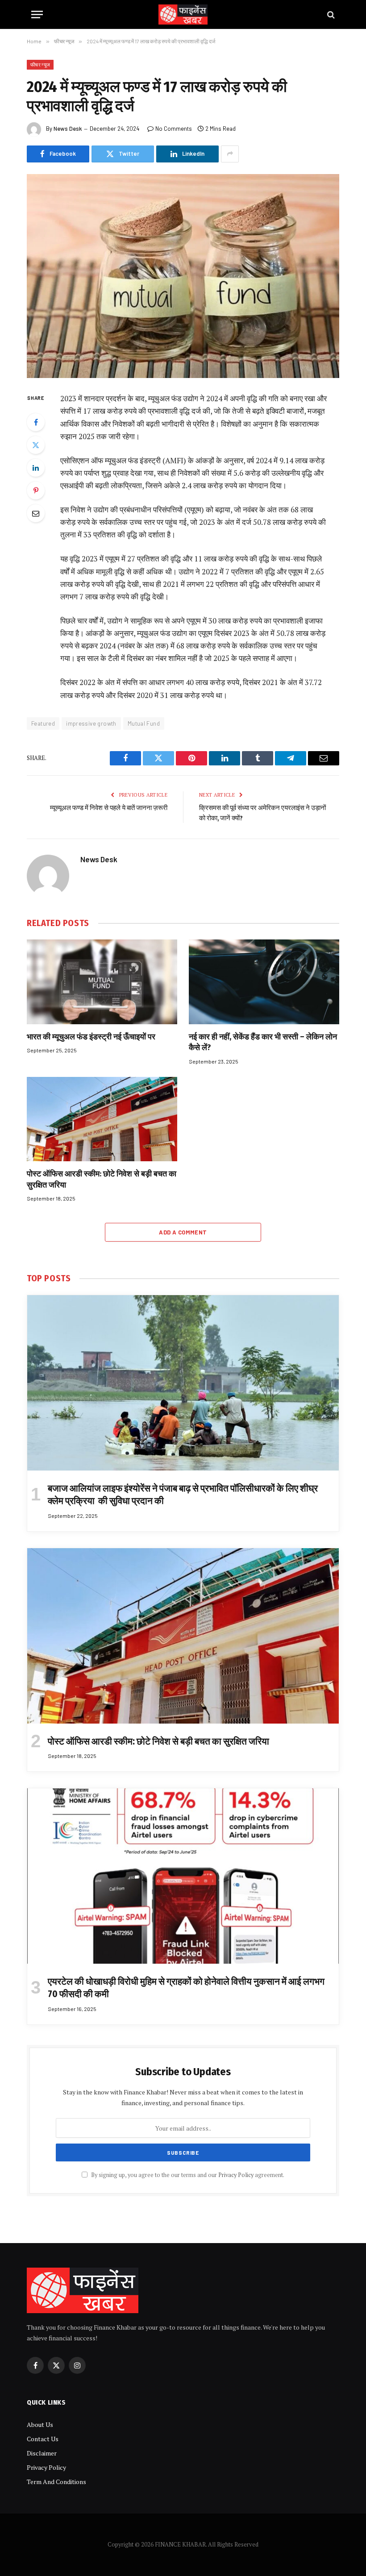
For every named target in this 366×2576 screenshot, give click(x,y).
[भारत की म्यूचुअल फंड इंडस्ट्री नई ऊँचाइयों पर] (102, 982)
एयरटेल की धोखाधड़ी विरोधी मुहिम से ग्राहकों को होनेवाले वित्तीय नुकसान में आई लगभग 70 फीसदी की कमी (186, 1988)
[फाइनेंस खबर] (183, 15)
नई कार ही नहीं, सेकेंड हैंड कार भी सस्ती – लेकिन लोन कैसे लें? (263, 1042)
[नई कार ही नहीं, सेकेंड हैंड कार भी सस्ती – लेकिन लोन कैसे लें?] (264, 982)
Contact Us (43, 2439)
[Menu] (37, 15)
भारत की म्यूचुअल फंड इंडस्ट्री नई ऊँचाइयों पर (91, 1037)
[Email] (36, 513)
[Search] (330, 15)
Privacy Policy (236, 2175)
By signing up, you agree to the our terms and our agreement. (187, 2175)
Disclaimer (42, 2453)
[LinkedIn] (36, 468)
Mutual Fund (144, 723)
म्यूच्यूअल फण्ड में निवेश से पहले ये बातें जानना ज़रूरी (109, 808)
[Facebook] (36, 422)
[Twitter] (36, 445)
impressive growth (91, 723)
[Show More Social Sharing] (230, 154)
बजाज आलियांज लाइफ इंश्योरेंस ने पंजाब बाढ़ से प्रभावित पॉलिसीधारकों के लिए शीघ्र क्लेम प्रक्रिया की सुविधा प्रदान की (183, 1495)
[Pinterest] (36, 490)
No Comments (174, 129)
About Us (40, 2424)
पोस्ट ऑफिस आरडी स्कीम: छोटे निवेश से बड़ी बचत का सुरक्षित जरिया (102, 1179)
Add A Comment (183, 1232)
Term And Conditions (56, 2482)
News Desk (68, 129)
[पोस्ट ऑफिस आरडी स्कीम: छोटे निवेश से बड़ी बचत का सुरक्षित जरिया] (102, 1119)
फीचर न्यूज (40, 64)
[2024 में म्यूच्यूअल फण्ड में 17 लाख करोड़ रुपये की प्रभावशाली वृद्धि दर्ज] (183, 276)
